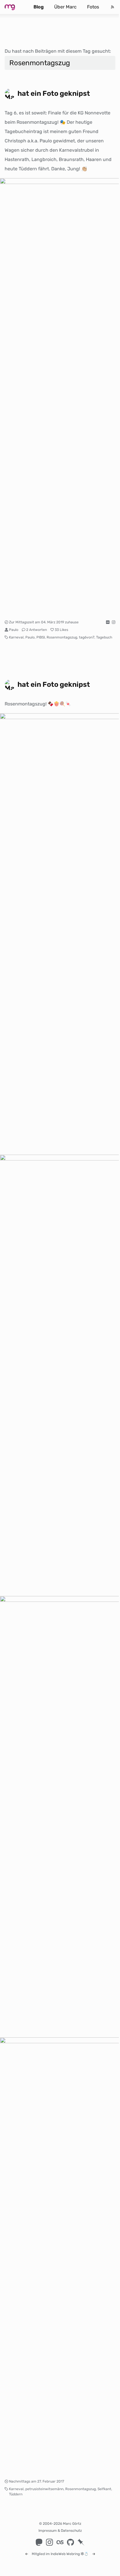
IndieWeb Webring (65, 2554)
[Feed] (112, 7)
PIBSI (41, 637)
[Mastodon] (39, 2542)
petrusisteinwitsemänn (44, 2489)
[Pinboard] (81, 2542)
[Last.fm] (60, 2542)
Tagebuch (104, 637)
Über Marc (65, 7)
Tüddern (16, 2494)
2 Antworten (37, 630)
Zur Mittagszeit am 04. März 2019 (37, 622)
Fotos (93, 7)
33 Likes (61, 630)
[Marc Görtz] (14, 7)
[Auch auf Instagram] (114, 622)
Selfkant (104, 2489)
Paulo (14, 630)
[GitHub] (70, 2542)
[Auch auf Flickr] (108, 622)
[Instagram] (50, 2542)
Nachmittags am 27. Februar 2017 (37, 2481)
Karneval (16, 637)
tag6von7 (87, 637)
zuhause (72, 622)
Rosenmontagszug (62, 637)
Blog (39, 7)
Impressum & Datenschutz (60, 2531)
